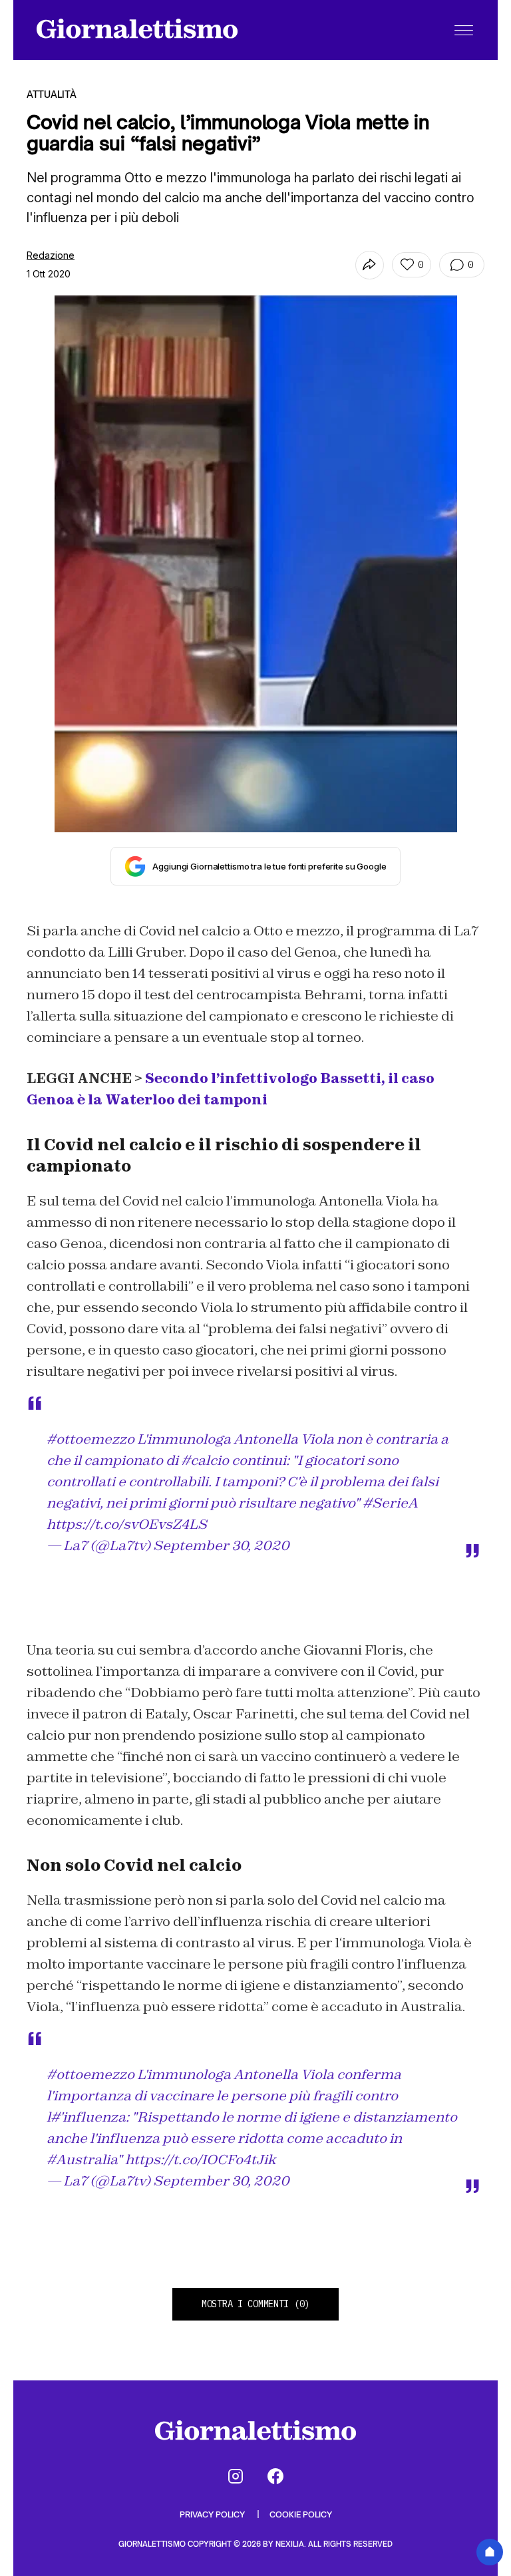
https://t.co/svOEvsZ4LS (127, 1524)
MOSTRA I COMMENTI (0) (255, 2304)
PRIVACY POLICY (213, 2514)
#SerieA (390, 1503)
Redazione (51, 255)
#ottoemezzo (90, 1439)
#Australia (82, 2160)
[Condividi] (370, 265)
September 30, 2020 (221, 1545)
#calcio (205, 1460)
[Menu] (464, 30)
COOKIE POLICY (301, 2514)
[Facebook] (275, 2476)
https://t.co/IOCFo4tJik (201, 2160)
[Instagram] (236, 2476)
